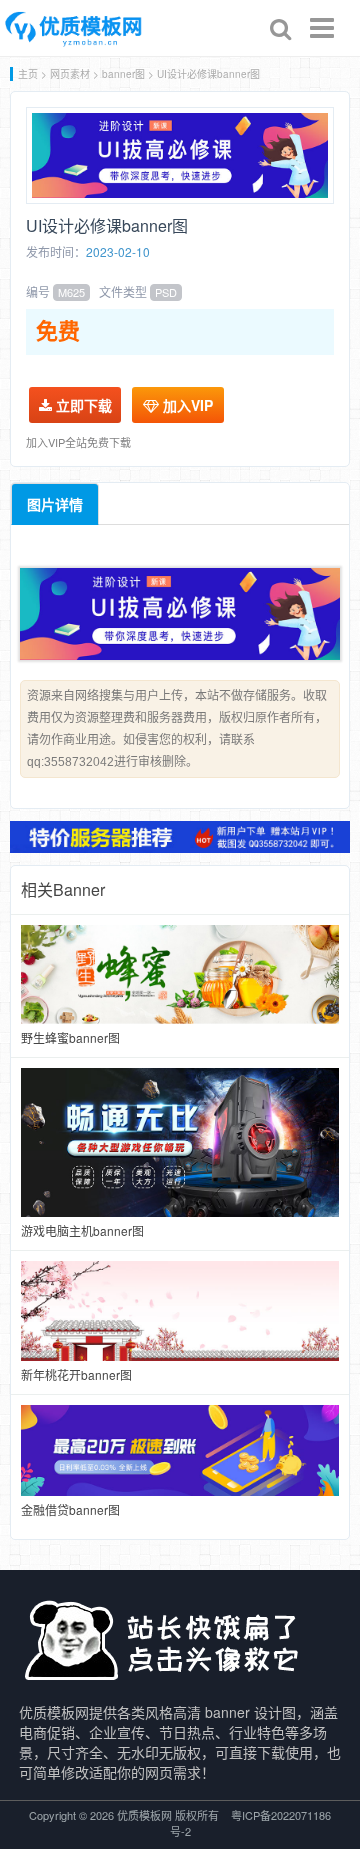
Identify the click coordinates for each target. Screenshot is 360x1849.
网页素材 (70, 74)
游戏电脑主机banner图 (82, 1230)
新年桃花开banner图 (76, 1374)
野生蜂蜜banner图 (70, 1037)
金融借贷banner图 (70, 1509)
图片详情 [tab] (55, 504)
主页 (28, 74)
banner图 (123, 74)
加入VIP (186, 405)
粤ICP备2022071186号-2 (251, 1823)
